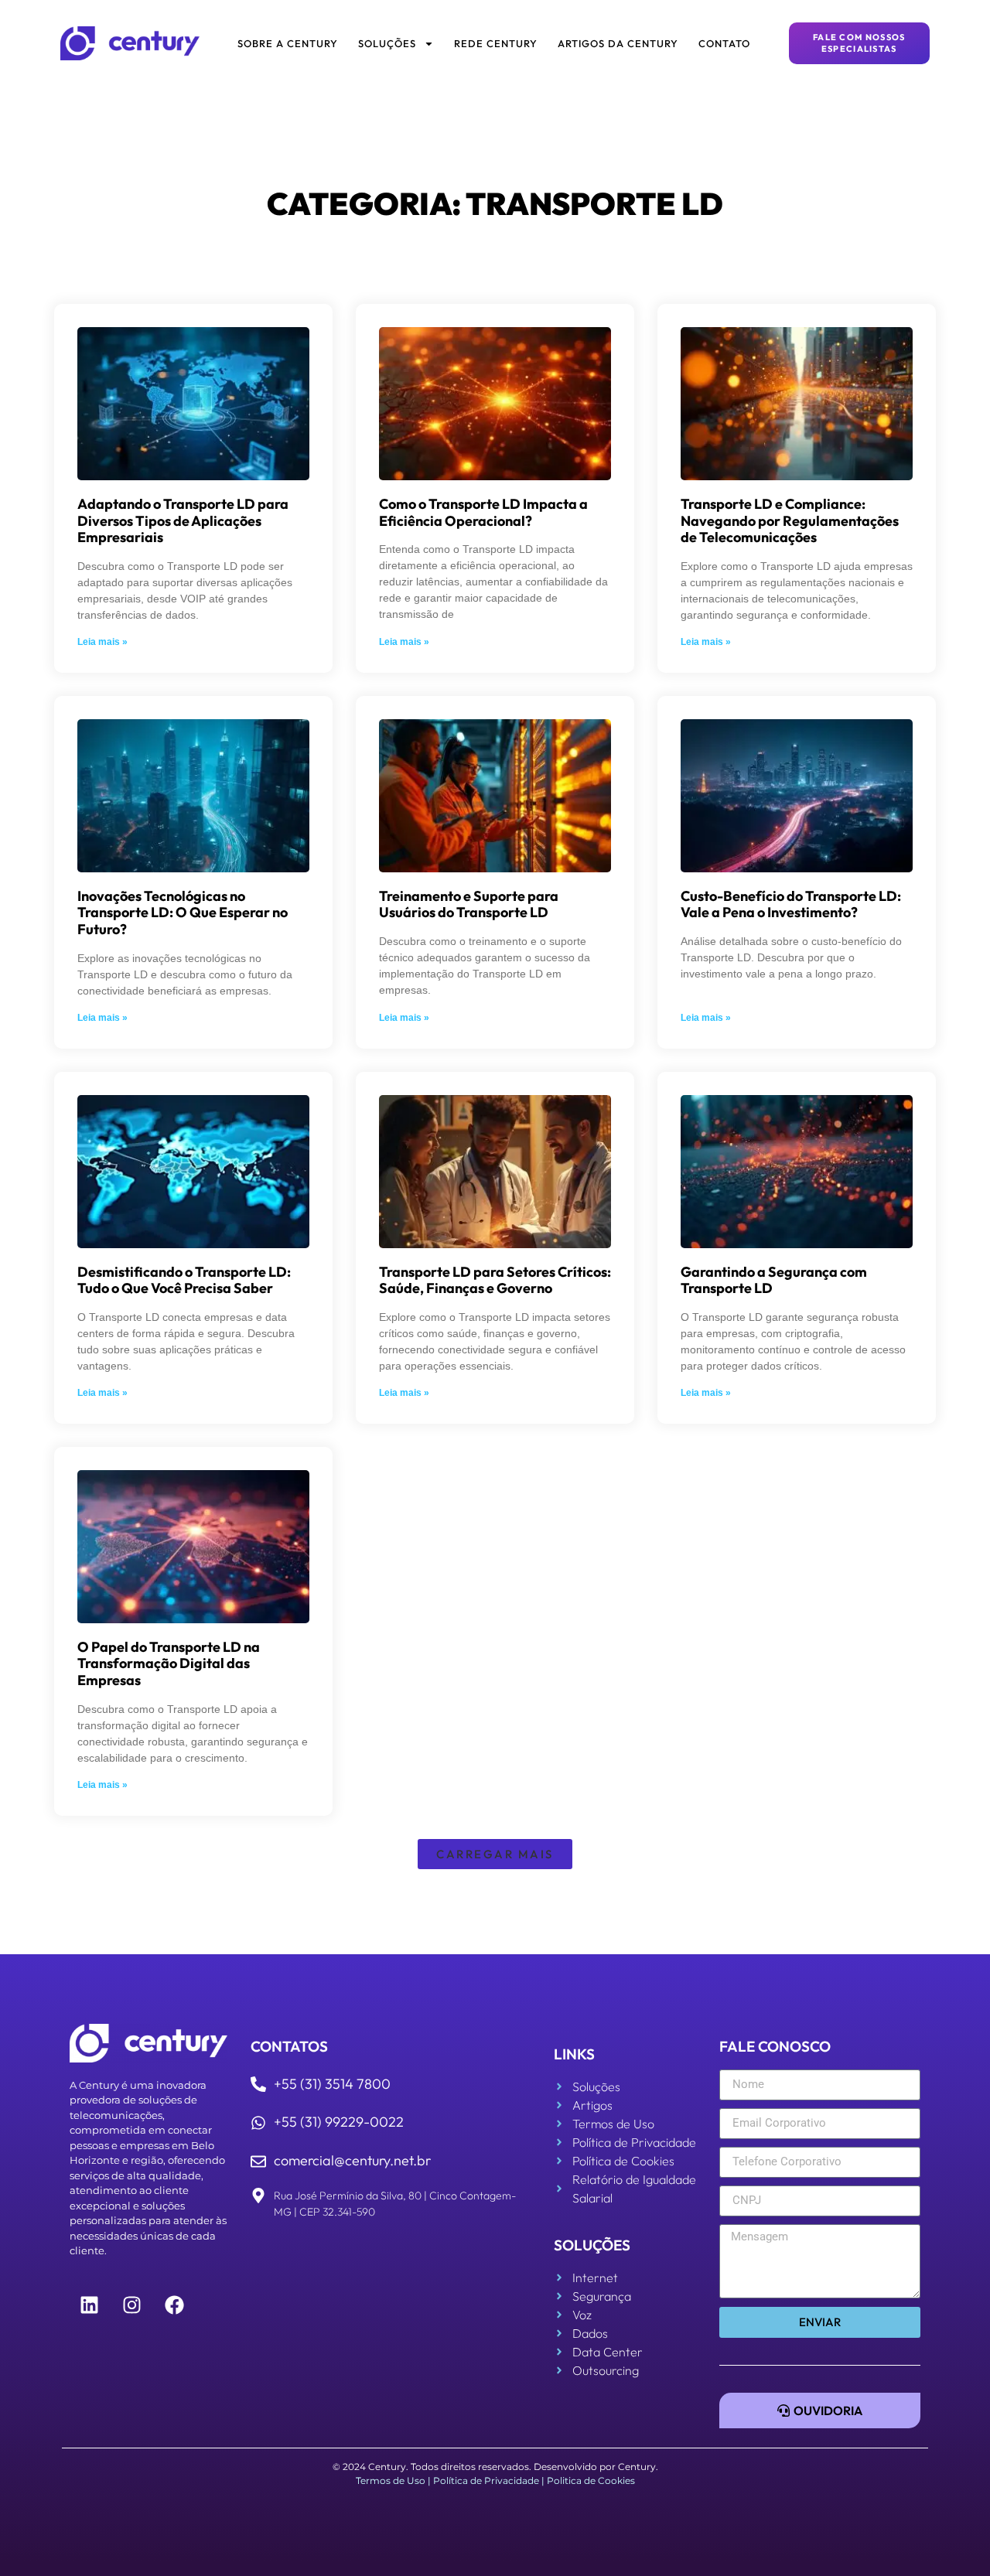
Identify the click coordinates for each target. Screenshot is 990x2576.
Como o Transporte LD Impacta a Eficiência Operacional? (483, 512)
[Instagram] (131, 2305)
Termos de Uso (391, 2480)
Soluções (387, 43)
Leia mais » (102, 642)
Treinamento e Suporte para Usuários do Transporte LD (469, 904)
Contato (724, 43)
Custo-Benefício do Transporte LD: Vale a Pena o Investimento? (791, 904)
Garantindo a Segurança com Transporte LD (774, 1280)
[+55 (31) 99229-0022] (258, 2123)
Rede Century (496, 43)
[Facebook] (174, 2305)
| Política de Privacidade (483, 2480)
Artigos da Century (618, 43)
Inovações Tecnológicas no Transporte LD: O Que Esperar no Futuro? (183, 913)
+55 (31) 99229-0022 (339, 2122)
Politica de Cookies (591, 2480)
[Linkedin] (89, 2305)
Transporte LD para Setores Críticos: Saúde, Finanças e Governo (495, 1280)
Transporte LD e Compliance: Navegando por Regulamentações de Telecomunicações (790, 520)
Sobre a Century (288, 43)
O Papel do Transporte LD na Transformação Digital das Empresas (169, 1663)
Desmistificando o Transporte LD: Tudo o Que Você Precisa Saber (184, 1280)
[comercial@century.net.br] (258, 2161)
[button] (495, 1854)
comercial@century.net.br (352, 2160)
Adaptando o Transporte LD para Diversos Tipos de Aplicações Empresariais (183, 520)
